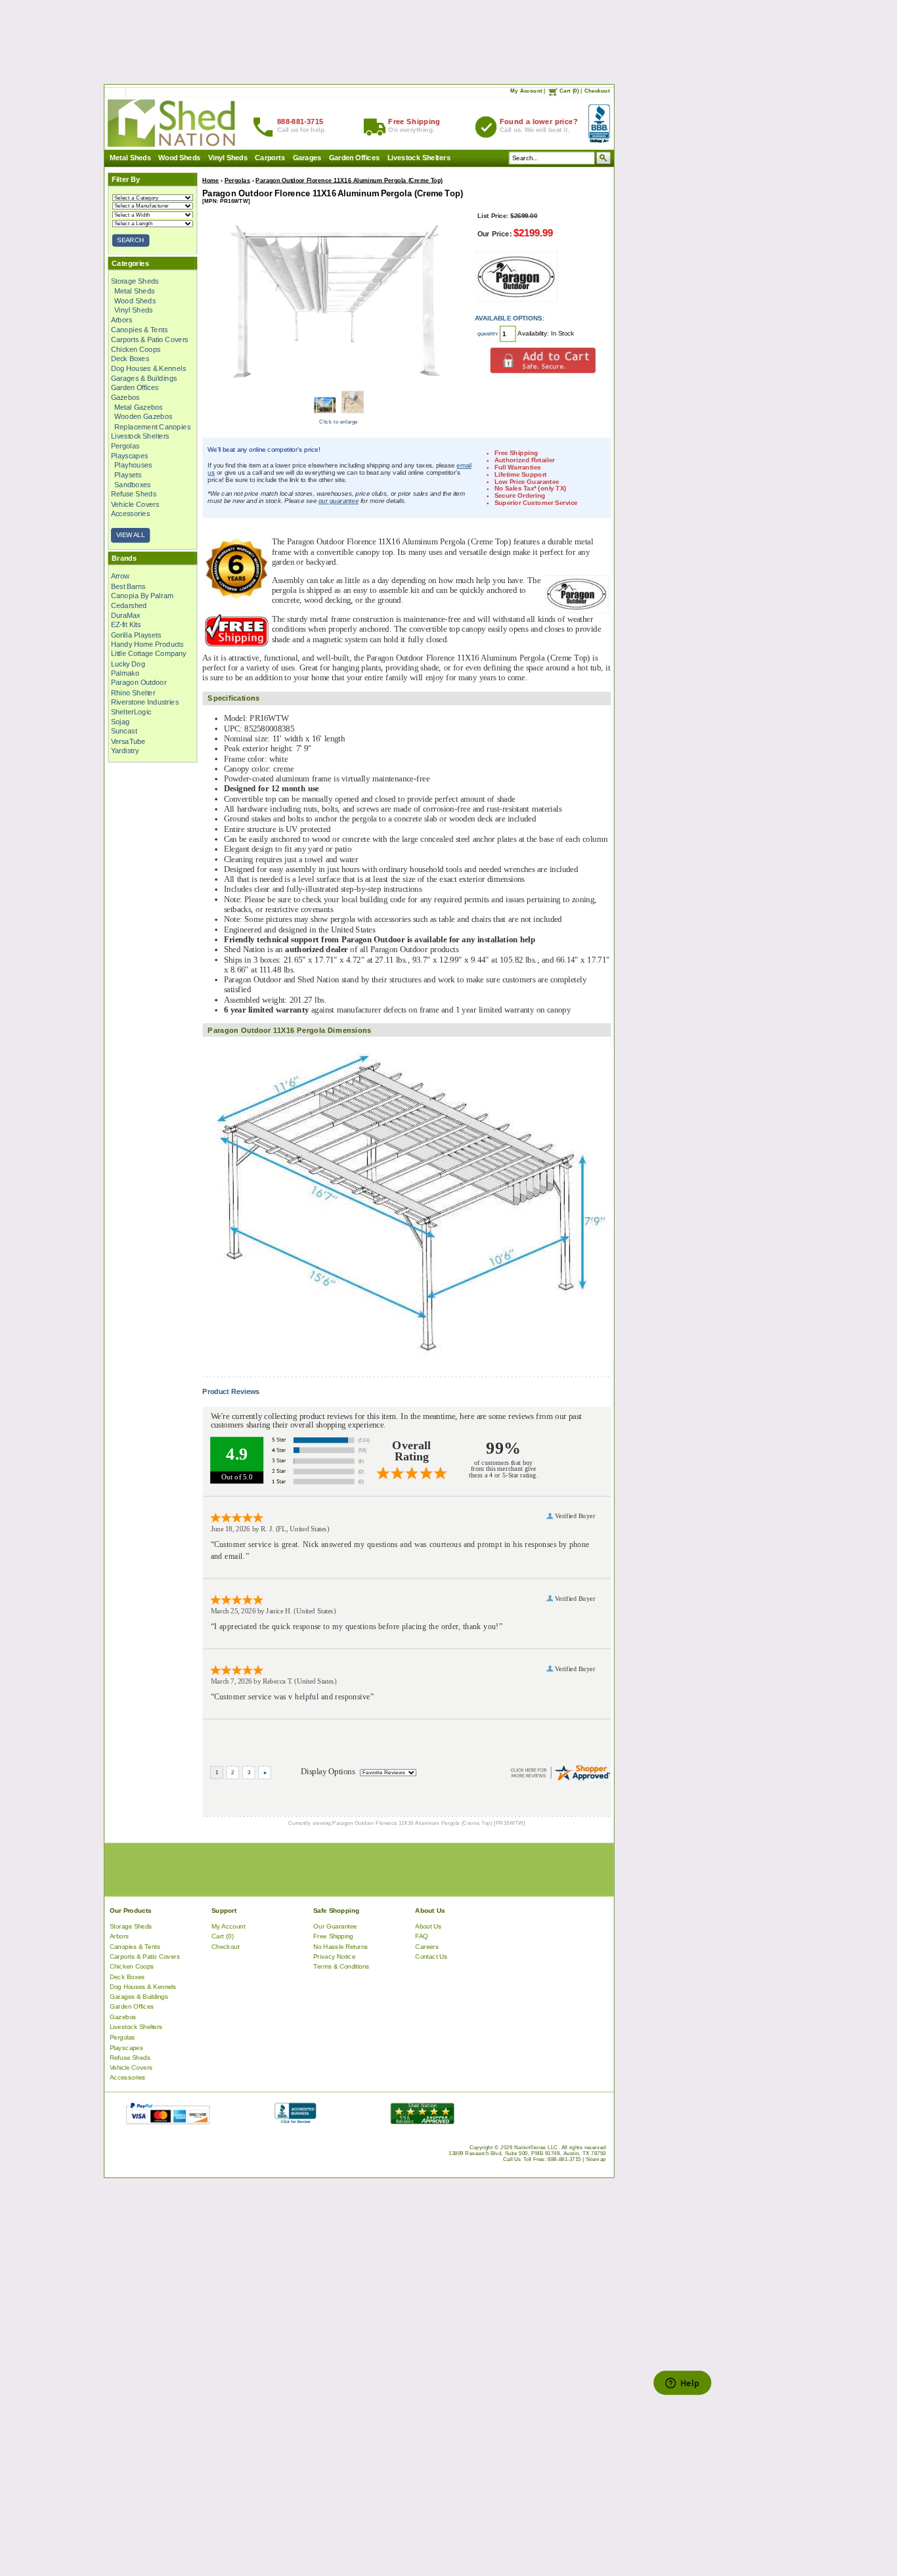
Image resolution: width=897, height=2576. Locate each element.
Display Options (328, 1772)
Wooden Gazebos (143, 416)
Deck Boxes (130, 359)
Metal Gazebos (139, 407)
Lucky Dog (127, 663)
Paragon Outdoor (138, 683)
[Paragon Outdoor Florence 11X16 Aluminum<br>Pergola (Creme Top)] (338, 386)
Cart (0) (569, 91)
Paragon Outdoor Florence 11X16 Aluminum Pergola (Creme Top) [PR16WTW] (428, 1823)
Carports (270, 158)
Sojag (120, 722)
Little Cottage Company (148, 653)
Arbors (121, 320)
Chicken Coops (135, 349)
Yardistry (124, 751)
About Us (428, 1926)
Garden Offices (354, 158)
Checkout (597, 91)
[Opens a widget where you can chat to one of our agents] (682, 2384)
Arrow (120, 577)
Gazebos (125, 397)
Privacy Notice (334, 1956)
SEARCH (130, 240)
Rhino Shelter (133, 692)
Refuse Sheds (133, 494)
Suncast (123, 731)
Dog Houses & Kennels (148, 368)
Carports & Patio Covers (149, 339)
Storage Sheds (134, 281)
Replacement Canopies (152, 426)
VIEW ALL (130, 535)
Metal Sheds (130, 158)
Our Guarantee (335, 1926)
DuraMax (125, 615)
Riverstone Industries (144, 702)
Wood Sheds (179, 158)
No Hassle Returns (341, 1946)
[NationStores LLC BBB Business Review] (295, 2121)
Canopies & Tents (139, 330)
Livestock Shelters (418, 158)
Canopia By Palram (142, 596)
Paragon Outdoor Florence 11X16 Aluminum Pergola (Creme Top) (349, 180)
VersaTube (128, 741)
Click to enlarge (339, 421)
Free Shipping (333, 1936)
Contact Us (431, 1956)
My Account (526, 91)
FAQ (422, 1936)
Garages (307, 158)
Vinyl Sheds (227, 158)
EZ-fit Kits (125, 624)
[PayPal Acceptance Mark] (168, 2121)
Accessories (130, 513)
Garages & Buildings (143, 378)
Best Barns (128, 586)
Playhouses (133, 465)
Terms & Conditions (341, 1966)
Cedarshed (128, 605)
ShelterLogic (131, 712)
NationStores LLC (536, 2147)
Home (210, 180)
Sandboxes (133, 485)
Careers (427, 1946)
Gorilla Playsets (136, 634)
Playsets (128, 475)
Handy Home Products (147, 644)
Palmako (124, 673)
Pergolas (125, 446)
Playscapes (129, 455)
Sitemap (596, 2159)
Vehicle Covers (135, 504)
